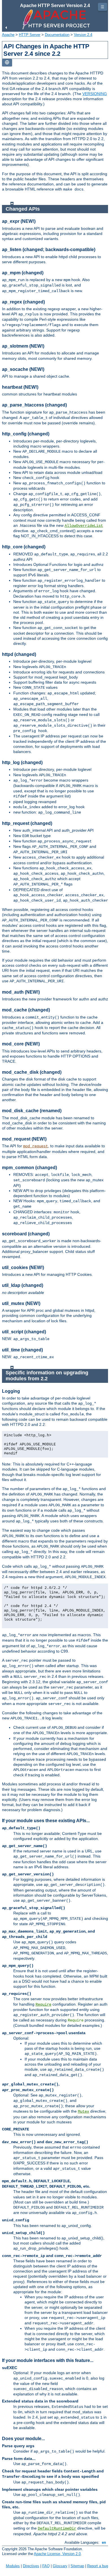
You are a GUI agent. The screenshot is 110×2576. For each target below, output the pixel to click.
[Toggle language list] (7, 63)
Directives (31, 2566)
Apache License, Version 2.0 (57, 2554)
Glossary (60, 2566)
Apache (8, 35)
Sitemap (77, 2566)
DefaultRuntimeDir (57, 2528)
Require (43, 2004)
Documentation (57, 35)
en (104, 2542)
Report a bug (98, 2566)
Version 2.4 (83, 35)
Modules (13, 2566)
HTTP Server (30, 35)
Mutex (83, 2111)
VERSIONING (95, 94)
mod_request (36, 1146)
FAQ (46, 2566)
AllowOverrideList (84, 526)
